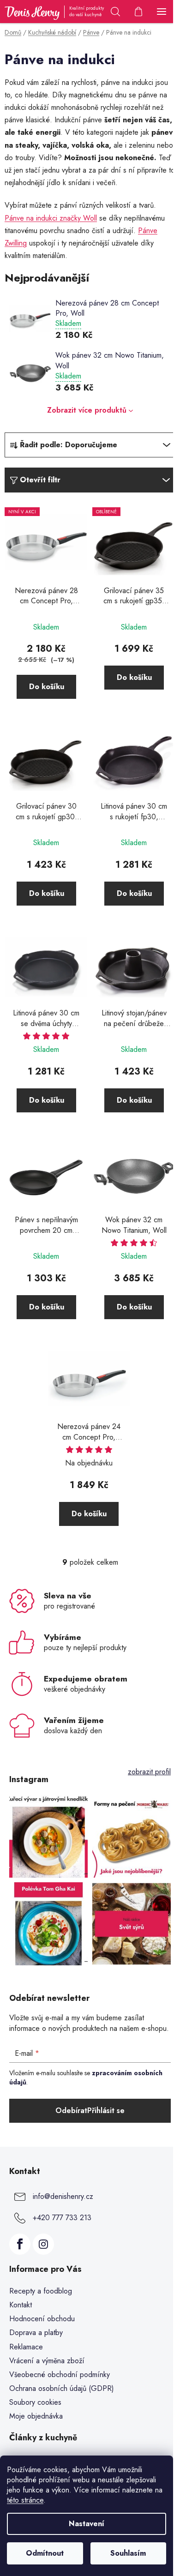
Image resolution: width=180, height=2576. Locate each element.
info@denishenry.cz (63, 2196)
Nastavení (87, 2524)
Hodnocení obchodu (42, 2319)
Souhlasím (128, 2553)
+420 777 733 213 (62, 2218)
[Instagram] (43, 2244)
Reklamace (26, 2347)
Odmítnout (45, 2553)
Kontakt (21, 2305)
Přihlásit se (106, 2111)
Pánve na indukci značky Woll (51, 218)
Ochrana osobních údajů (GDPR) (62, 2388)
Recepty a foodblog (41, 2291)
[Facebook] (20, 2244)
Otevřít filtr (40, 480)
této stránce (25, 2500)
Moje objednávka (36, 2416)
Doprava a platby (36, 2333)
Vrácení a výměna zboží (47, 2361)
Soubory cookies (35, 2402)
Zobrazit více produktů (87, 410)
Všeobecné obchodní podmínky (60, 2375)
